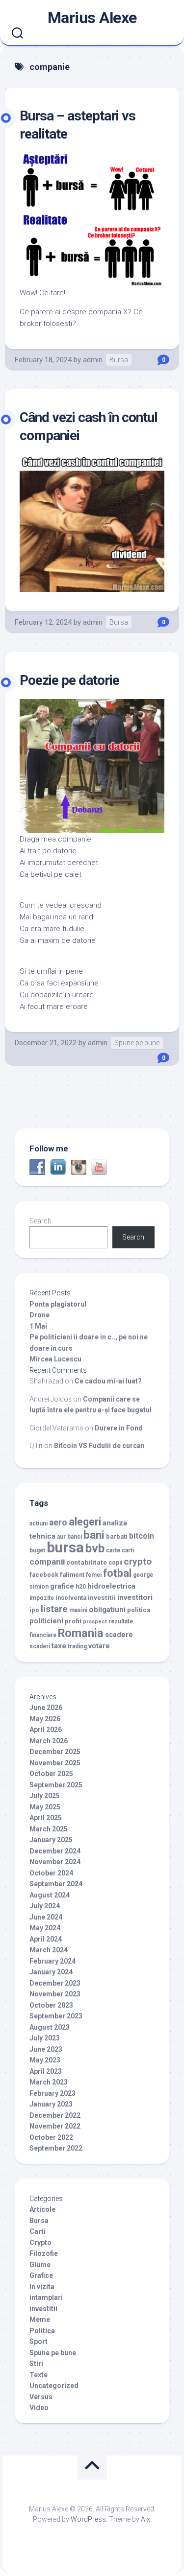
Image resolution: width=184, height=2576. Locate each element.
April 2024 (46, 1939)
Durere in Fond (119, 1428)
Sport (39, 2342)
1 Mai (38, 1326)
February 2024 (53, 1961)
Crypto (40, 2243)
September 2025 (56, 1785)
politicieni (46, 1621)
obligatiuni (107, 1610)
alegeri (85, 1522)
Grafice (41, 2275)
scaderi (40, 1646)
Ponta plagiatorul (58, 1304)
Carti (38, 2231)
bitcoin (142, 1536)
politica (139, 1610)
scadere (119, 1635)
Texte (39, 2375)
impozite (42, 1598)
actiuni (39, 1523)
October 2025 (51, 1774)
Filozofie (44, 2253)
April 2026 (46, 1730)
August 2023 (50, 2027)
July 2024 (45, 1906)
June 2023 (46, 2049)
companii (47, 1562)
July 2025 (45, 1796)
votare (99, 1646)
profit (73, 1621)
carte (113, 1550)
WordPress (88, 2519)
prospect (95, 1622)
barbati (117, 1536)
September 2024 (56, 1884)
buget (37, 1550)
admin (93, 360)
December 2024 (55, 1851)
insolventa (71, 1598)
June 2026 (46, 1708)
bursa (65, 1547)
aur (61, 1537)
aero (58, 1522)
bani (94, 1535)
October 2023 (51, 2005)
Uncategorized (54, 2386)
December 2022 (55, 2115)
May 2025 (45, 1807)
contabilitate (87, 1562)
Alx (145, 2519)
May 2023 (45, 2060)
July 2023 (45, 2038)
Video (39, 2408)
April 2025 (46, 1818)
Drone (39, 1315)
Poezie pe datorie (69, 680)
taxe (59, 1646)
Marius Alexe (92, 18)
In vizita (42, 2287)
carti (128, 1550)
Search (40, 1221)
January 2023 (51, 2104)
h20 (81, 1587)
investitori (135, 1597)
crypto (138, 1561)
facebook (44, 1575)
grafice (62, 1586)
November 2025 (55, 1763)
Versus (41, 2397)
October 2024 (51, 1873)
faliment (72, 1575)
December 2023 (55, 1983)
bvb (95, 1548)
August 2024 (50, 1895)
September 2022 (56, 2148)
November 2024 (55, 1862)
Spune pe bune (137, 1043)
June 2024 (46, 1917)
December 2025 (55, 1752)
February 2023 (53, 2093)
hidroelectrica (111, 1586)
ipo (34, 1610)
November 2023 (55, 1994)
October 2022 (51, 2137)
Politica (42, 2331)
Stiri (36, 2364)
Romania (81, 1633)
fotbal (117, 1573)
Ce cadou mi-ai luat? (108, 1381)
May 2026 (45, 1719)
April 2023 (46, 2071)
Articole (42, 2209)
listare (54, 1609)
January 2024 (51, 1972)
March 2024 (49, 1950)
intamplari (46, 2297)
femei (94, 1575)
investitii (102, 1597)
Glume (40, 2265)
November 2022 (55, 2126)
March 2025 (49, 1829)
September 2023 (56, 2016)
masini (78, 1610)
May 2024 (45, 1928)
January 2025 (51, 1840)
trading (77, 1646)
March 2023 (49, 2082)
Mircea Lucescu (55, 1359)
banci (75, 1537)
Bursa (119, 360)
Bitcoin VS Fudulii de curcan (99, 1446)
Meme (40, 2319)
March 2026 (49, 1741)
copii (115, 1563)
